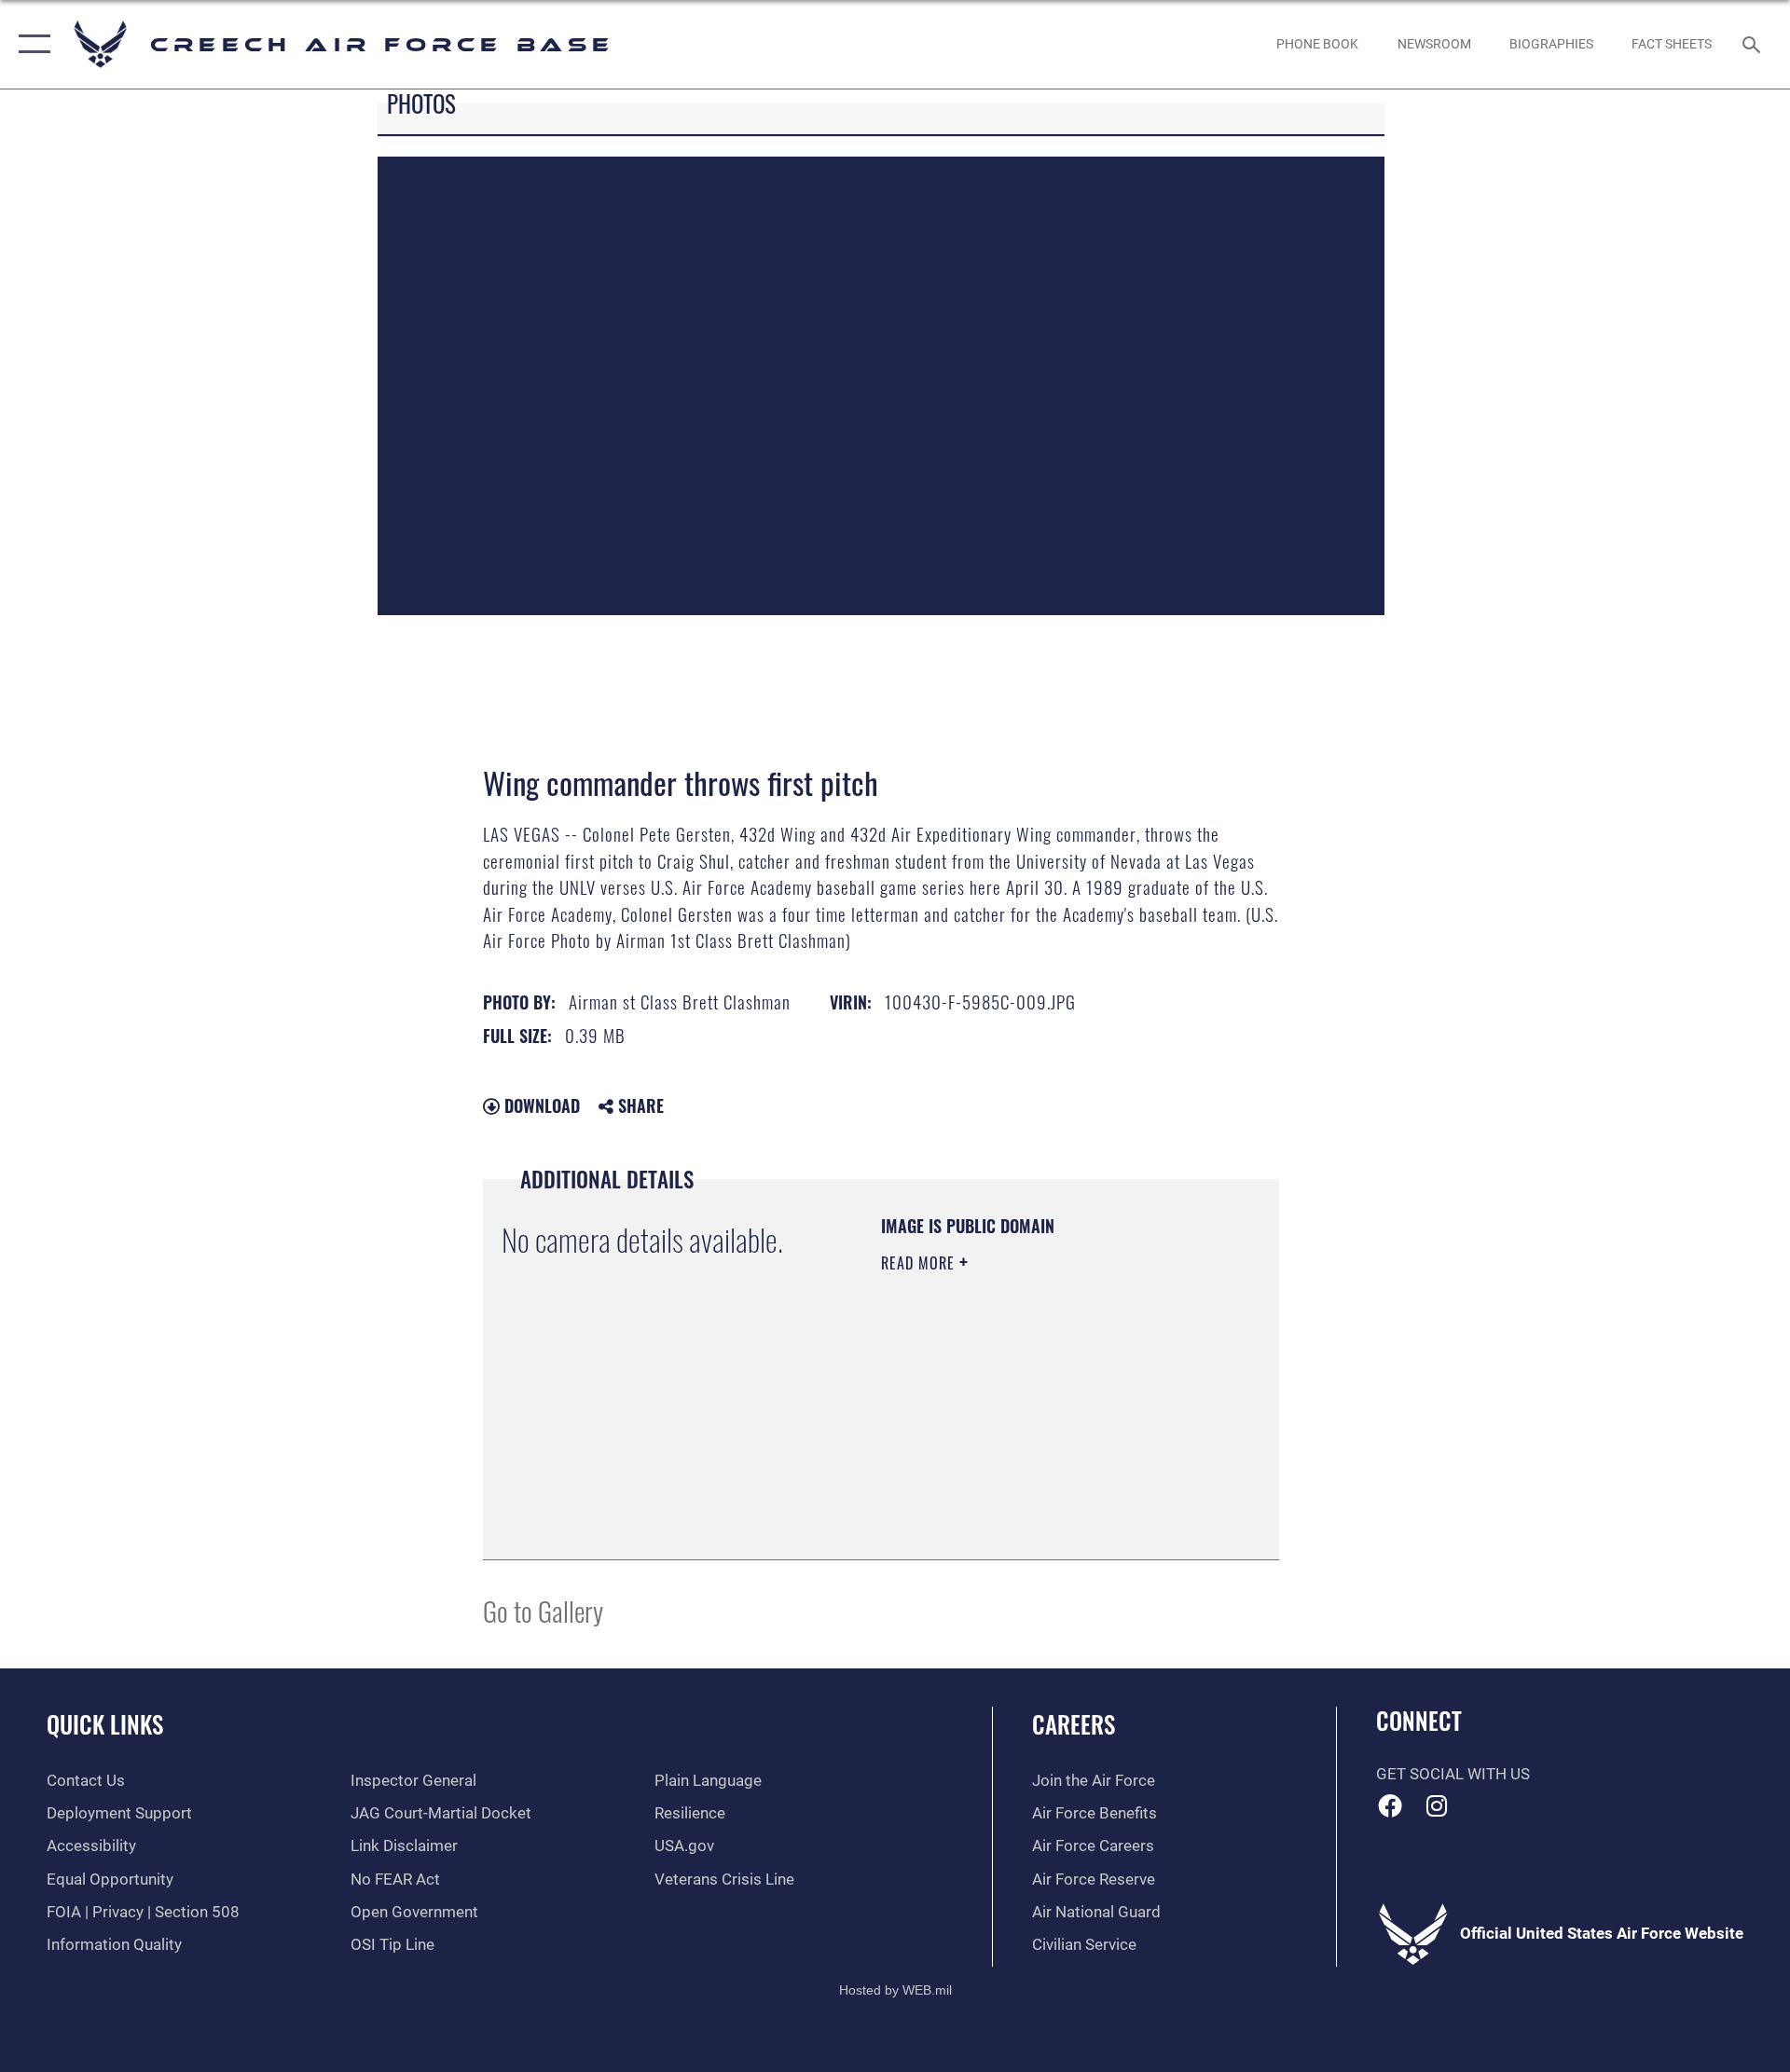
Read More (920, 1263)
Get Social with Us (1453, 1774)
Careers (1074, 1724)
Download (540, 1105)
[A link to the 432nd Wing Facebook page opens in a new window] (1390, 1805)
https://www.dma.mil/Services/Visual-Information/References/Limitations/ (994, 1447)
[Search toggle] (1753, 44)
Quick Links (105, 1724)
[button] (30, 44)
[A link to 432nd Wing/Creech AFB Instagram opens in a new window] (1437, 1805)
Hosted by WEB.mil (895, 1990)
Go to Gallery (543, 1610)
